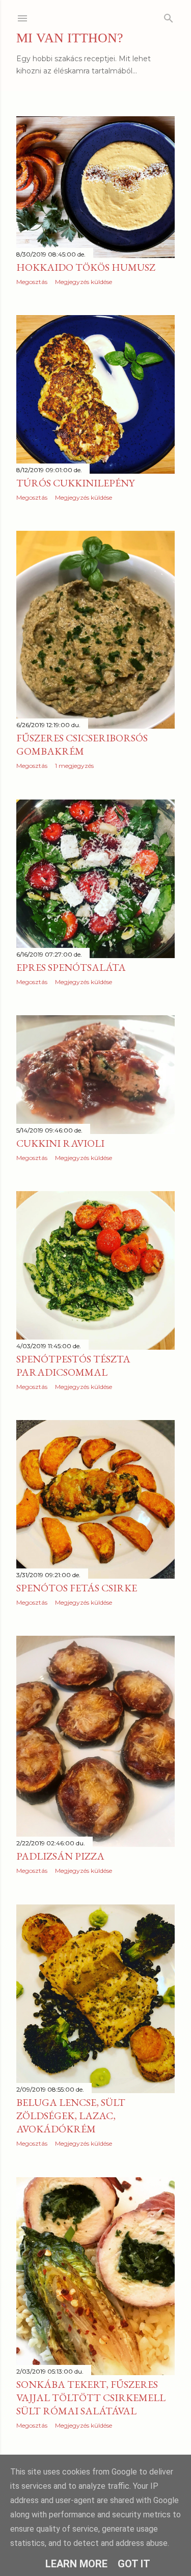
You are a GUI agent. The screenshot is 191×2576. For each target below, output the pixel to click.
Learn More (76, 2564)
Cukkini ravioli (60, 1143)
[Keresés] (169, 16)
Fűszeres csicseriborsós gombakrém (82, 744)
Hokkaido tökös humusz (86, 267)
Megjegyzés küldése (84, 282)
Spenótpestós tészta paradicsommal (73, 1366)
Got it (134, 2564)
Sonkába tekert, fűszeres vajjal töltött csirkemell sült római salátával (91, 2398)
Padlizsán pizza (60, 1856)
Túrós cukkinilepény (75, 483)
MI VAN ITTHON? (70, 38)
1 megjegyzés (74, 766)
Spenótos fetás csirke (77, 1588)
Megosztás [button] (32, 282)
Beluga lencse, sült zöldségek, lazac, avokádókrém (71, 2116)
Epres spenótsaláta (71, 967)
